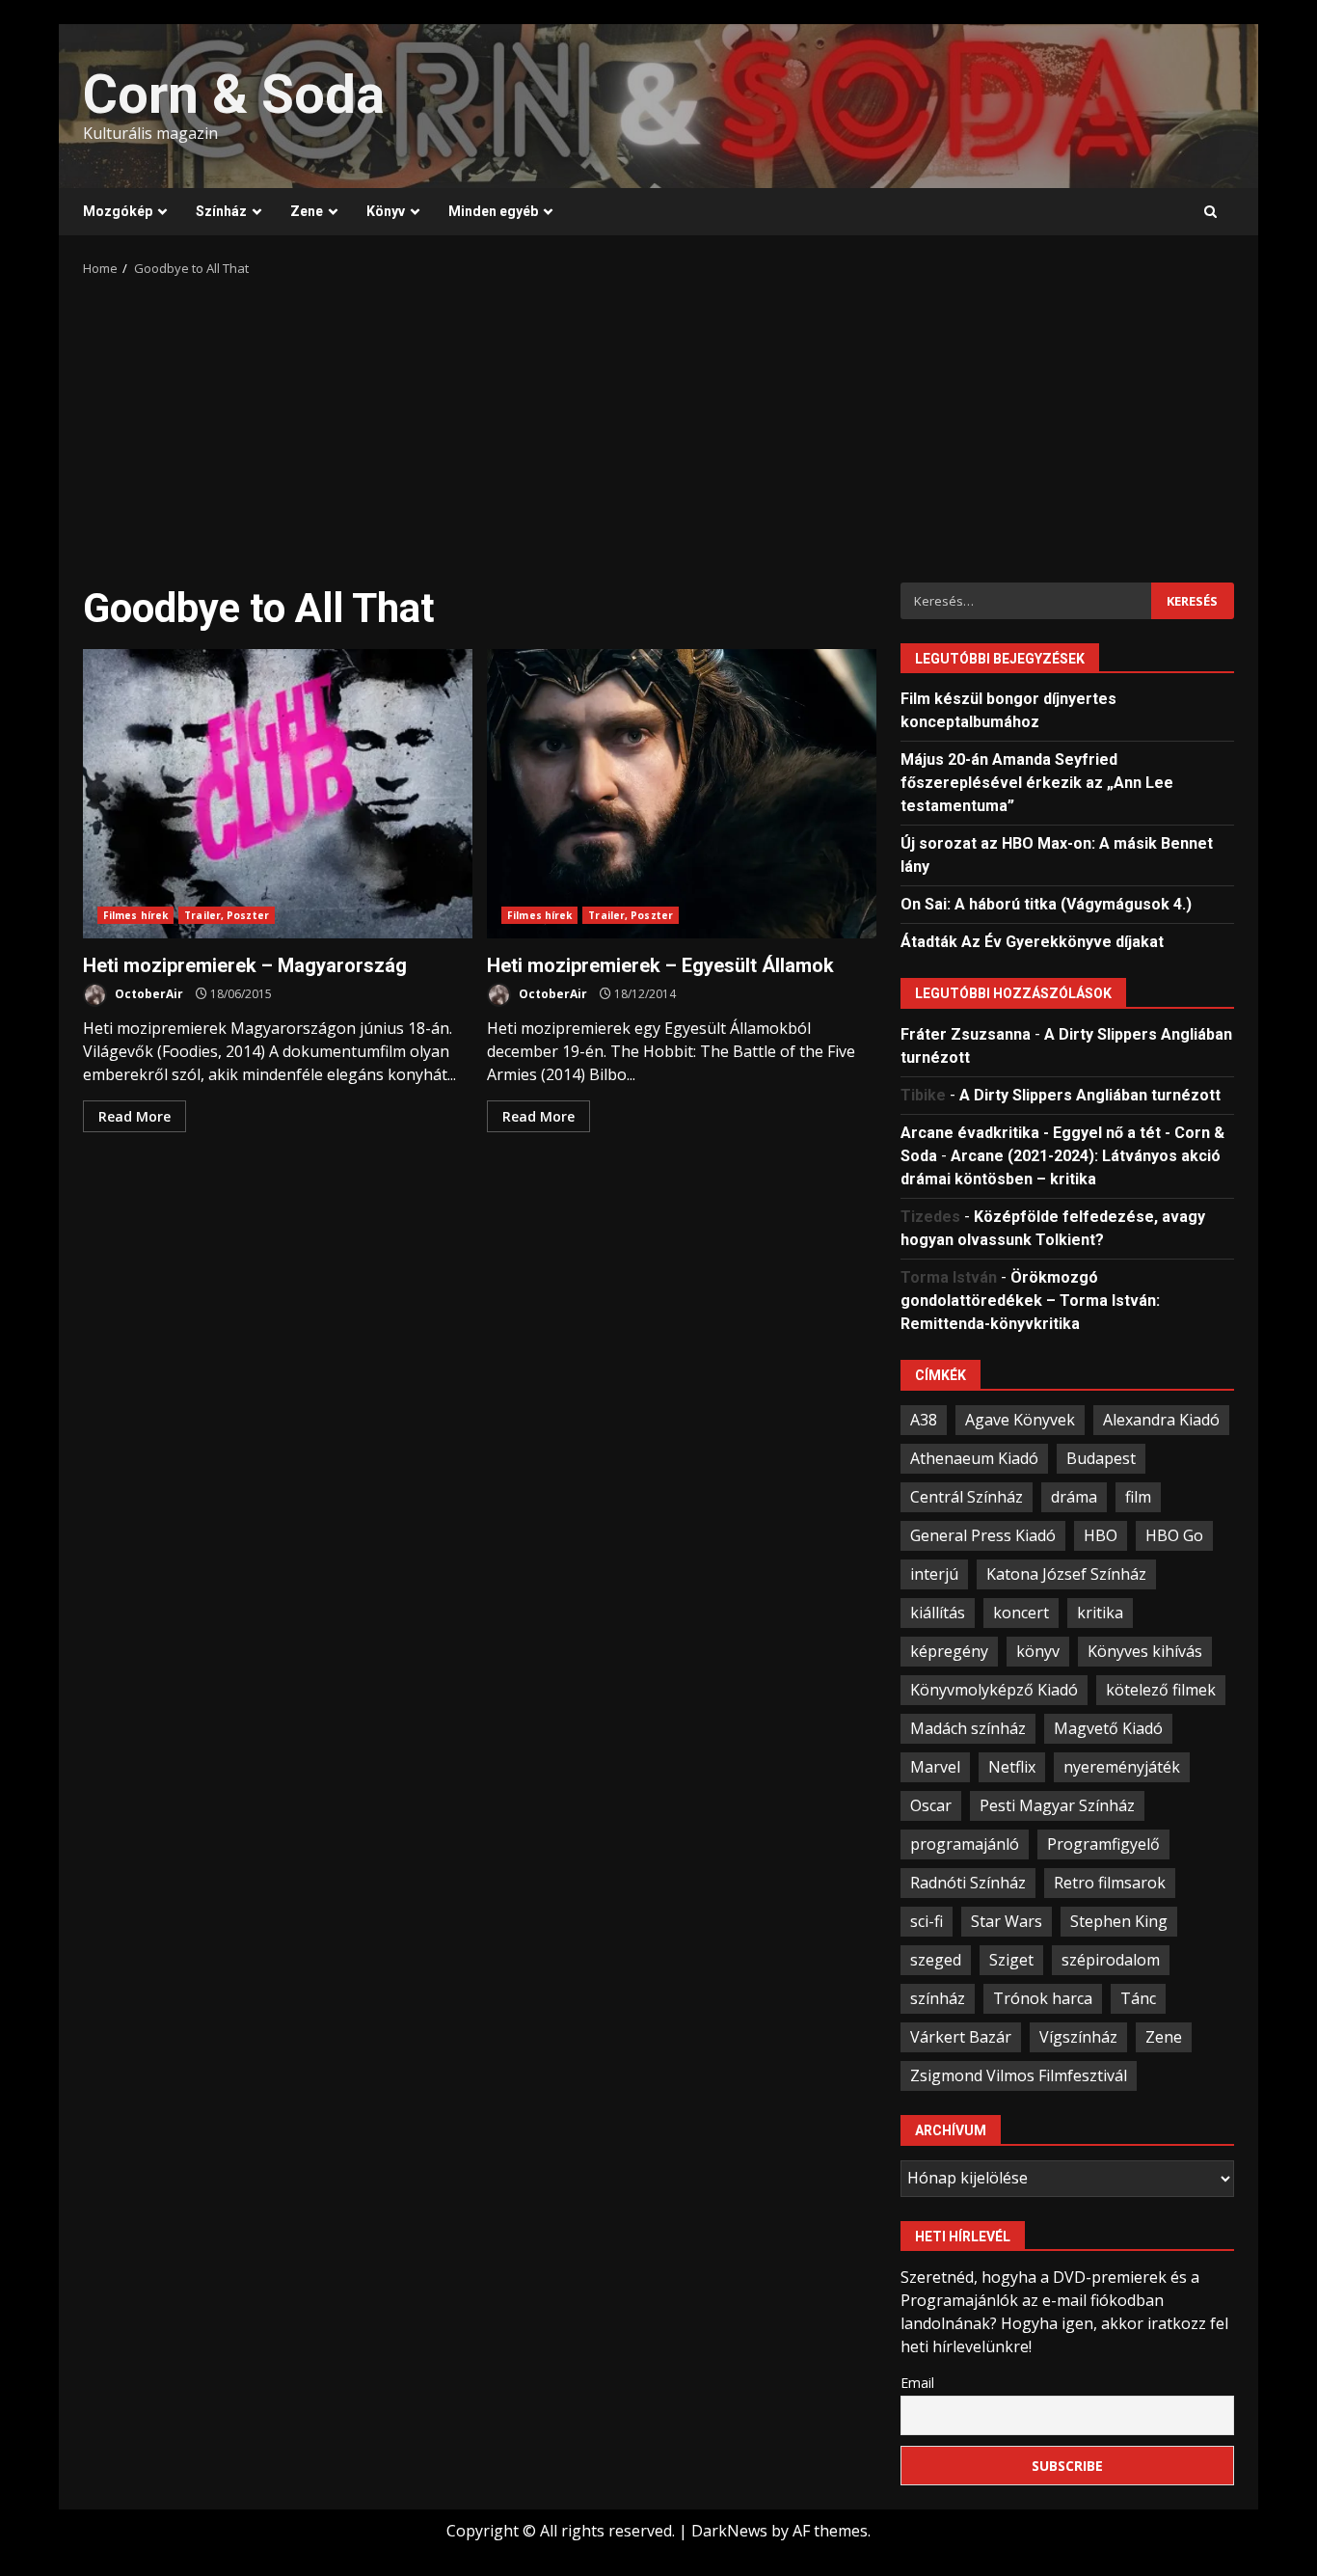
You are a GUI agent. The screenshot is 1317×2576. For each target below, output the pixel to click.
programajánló (965, 1844)
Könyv (386, 211)
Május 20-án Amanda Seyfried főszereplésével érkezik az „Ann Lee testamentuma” (1037, 783)
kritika (1100, 1613)
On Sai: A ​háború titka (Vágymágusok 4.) (1046, 904)
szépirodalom (1111, 1960)
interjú (934, 1574)
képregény (949, 1651)
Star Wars (1007, 1921)
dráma (1074, 1497)
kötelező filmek (1161, 1690)
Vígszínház (1078, 2037)
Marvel (935, 1767)
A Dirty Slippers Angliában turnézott (1090, 1095)
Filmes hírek (135, 915)
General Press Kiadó (983, 1535)
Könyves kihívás (1145, 1651)
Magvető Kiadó (1108, 1728)
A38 (924, 1420)
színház (938, 1998)
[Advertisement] (658, 423)
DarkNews (729, 2531)
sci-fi (927, 1921)
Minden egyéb (493, 211)
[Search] (1210, 212)
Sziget (1011, 1960)
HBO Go (1174, 1535)
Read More (134, 1116)
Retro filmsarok (1110, 1883)
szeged (936, 1960)
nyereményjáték (1122, 1767)
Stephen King (1119, 1921)
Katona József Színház (1066, 1574)
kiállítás (938, 1613)
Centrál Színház (967, 1497)
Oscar (931, 1805)
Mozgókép (118, 211)
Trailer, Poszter (227, 915)
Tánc (1138, 1998)
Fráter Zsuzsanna (966, 1034)
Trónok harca (1043, 1998)
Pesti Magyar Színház (1057, 1805)
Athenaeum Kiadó (974, 1458)
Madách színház (968, 1728)
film (1138, 1497)
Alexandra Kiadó (1161, 1420)
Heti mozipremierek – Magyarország (278, 794)
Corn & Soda (234, 95)
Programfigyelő (1103, 1844)
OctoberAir (148, 994)
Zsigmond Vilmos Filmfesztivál (1019, 2075)
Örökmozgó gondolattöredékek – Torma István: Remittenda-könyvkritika (1030, 1301)
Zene (307, 211)
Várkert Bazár (961, 2037)
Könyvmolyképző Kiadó (994, 1690)
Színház (221, 211)
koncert (1021, 1613)
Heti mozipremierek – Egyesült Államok (682, 794)
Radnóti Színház (968, 1883)
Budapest (1101, 1458)
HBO (1101, 1535)
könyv (1038, 1651)
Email (917, 2383)
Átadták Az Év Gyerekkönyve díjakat (1032, 942)
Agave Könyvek (1020, 1420)
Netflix (1012, 1767)
